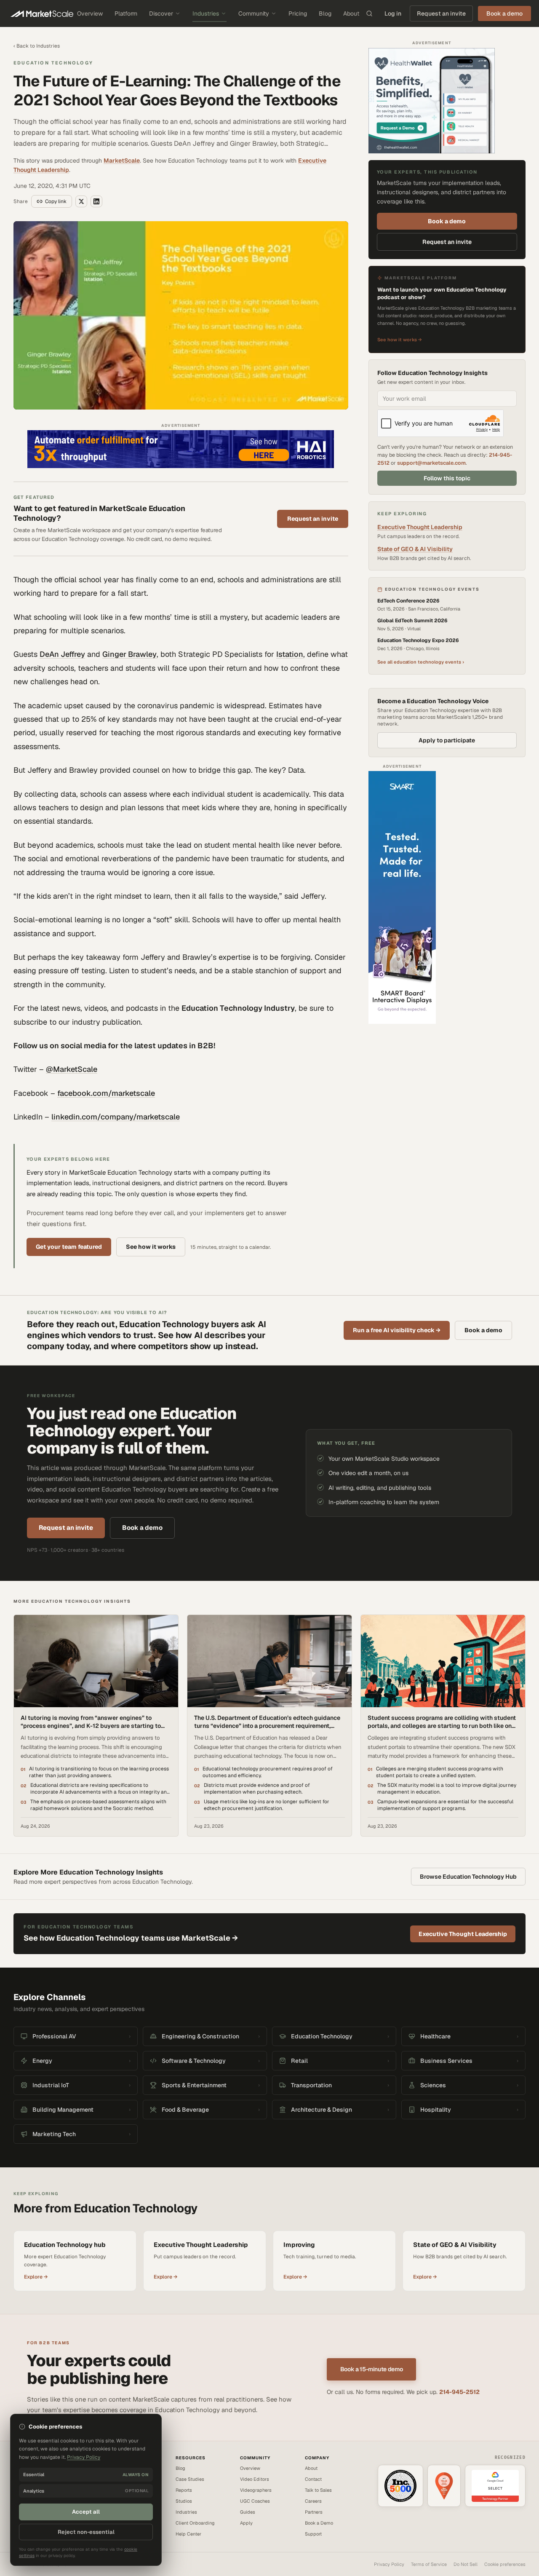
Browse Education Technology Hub (468, 1877)
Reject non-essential (86, 2532)
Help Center (188, 2534)
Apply (246, 2523)
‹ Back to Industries (37, 46)
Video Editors (255, 2479)
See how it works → (400, 339)
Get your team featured (69, 1247)
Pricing (298, 13)
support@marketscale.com (431, 463)
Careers (313, 2501)
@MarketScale (72, 1069)
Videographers (256, 2490)
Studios (184, 2501)
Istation (290, 654)
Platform (126, 13)
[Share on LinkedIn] (96, 201)
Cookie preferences (505, 2564)
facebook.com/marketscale (106, 1093)
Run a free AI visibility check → (397, 1330)
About (351, 13)
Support (313, 2534)
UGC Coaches (255, 2501)
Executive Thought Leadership (420, 527)
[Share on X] (81, 201)
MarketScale (122, 161)
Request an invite (441, 13)
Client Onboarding (195, 2523)
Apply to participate (447, 740)
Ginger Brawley (129, 654)
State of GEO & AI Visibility (415, 549)
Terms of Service (429, 2564)
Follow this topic (447, 478)
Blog (325, 13)
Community (254, 13)
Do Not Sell (466, 2564)
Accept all (86, 2512)
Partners (314, 2512)
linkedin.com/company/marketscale (116, 1117)
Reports (184, 2490)
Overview (90, 13)
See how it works (151, 1247)
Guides (248, 2512)
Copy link (56, 201)
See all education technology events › (421, 662)
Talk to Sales (318, 2490)
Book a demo (447, 221)
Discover (161, 13)
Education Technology (53, 63)
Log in (393, 13)
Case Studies (190, 2479)
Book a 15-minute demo (372, 2369)
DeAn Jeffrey (62, 654)
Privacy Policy (389, 2564)
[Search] (369, 13)
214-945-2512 (459, 2392)
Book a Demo (319, 2523)
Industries (206, 13)
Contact (313, 2479)
